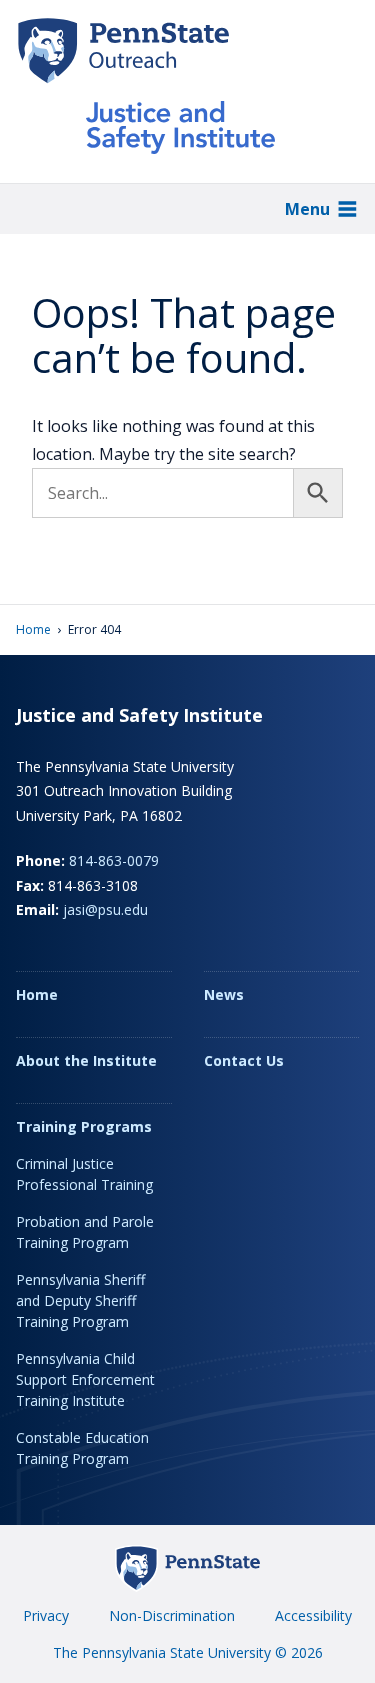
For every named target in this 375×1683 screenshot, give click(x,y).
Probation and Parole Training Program (85, 1232)
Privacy (46, 1615)
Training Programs (84, 1126)
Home (33, 629)
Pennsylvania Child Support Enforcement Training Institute (85, 1379)
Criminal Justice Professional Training (84, 1174)
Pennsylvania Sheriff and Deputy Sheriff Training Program (80, 1300)
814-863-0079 (114, 860)
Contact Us (244, 1060)
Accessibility (313, 1615)
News (224, 994)
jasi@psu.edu (105, 909)
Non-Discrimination (172, 1615)
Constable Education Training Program (82, 1448)
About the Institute (86, 1060)
